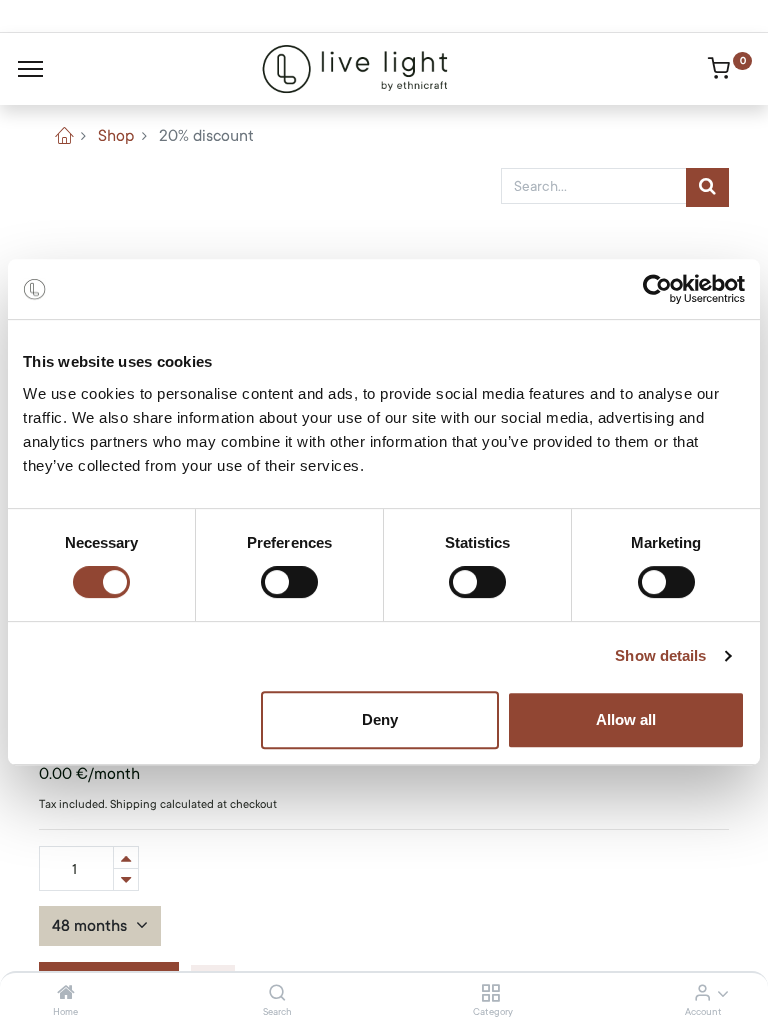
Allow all (626, 719)
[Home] (66, 994)
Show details (660, 655)
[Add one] (126, 857)
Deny (380, 719)
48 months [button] (91, 926)
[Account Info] (702, 994)
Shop (116, 136)
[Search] (277, 994)
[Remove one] (126, 879)
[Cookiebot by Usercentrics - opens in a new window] (657, 289)
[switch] (289, 582)
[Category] (490, 994)
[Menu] (30, 69)
